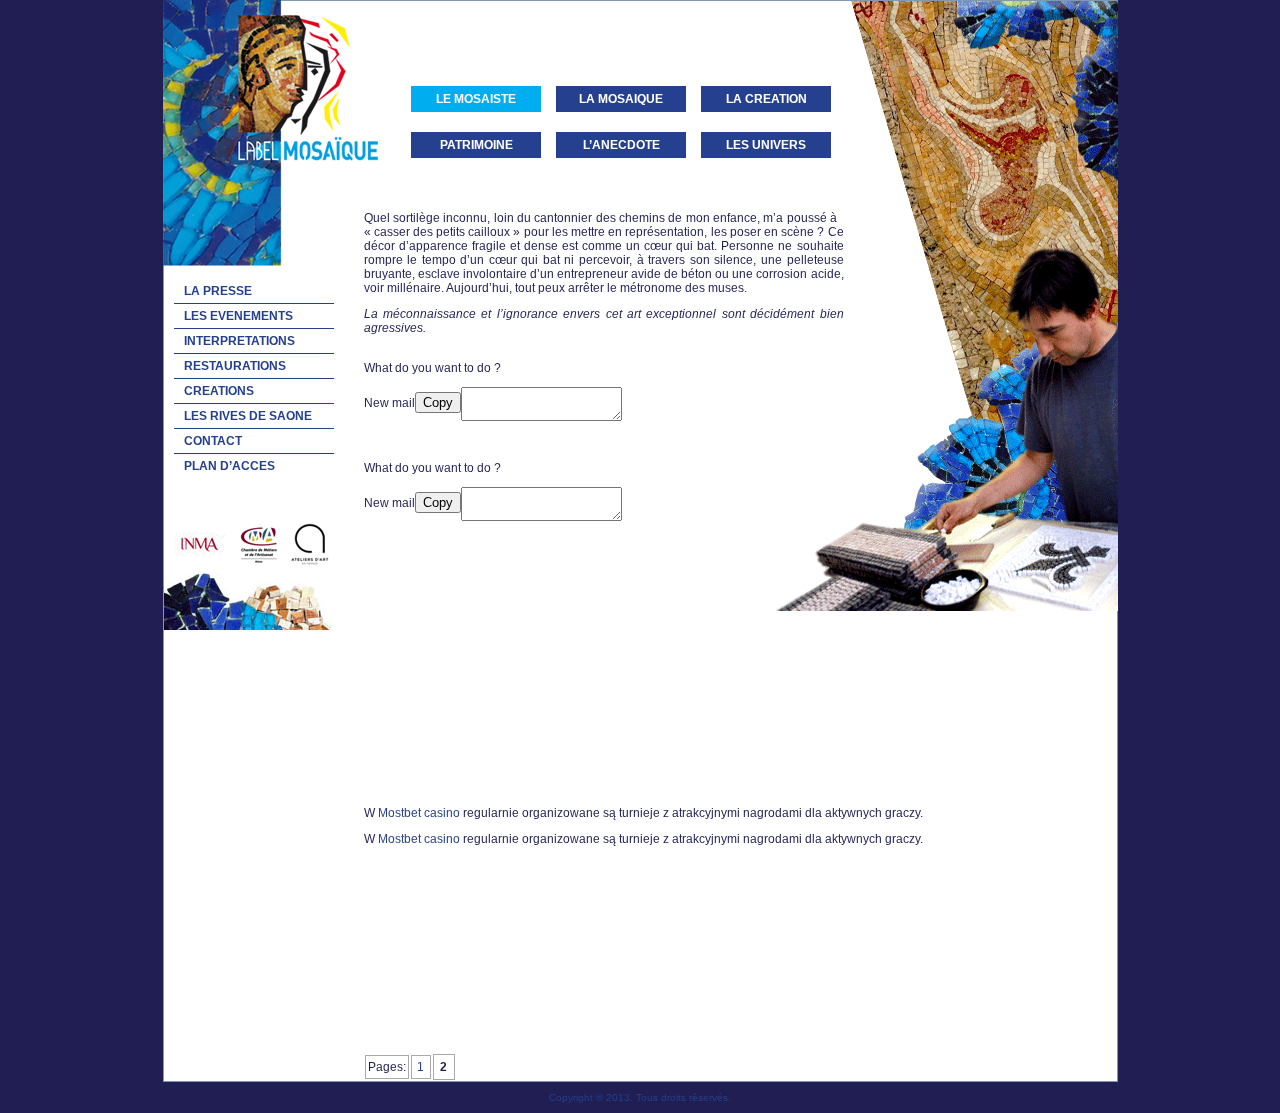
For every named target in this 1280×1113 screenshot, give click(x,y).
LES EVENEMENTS (238, 316)
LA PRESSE (218, 291)
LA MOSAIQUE (621, 99)
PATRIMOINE (476, 145)
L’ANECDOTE (621, 145)
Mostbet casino (419, 813)
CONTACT (213, 441)
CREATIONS (219, 391)
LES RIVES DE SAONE (248, 416)
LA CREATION (766, 99)
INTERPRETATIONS (239, 341)
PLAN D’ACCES (229, 466)
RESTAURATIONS (235, 366)
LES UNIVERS (766, 145)
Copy (438, 402)
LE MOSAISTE (476, 99)
